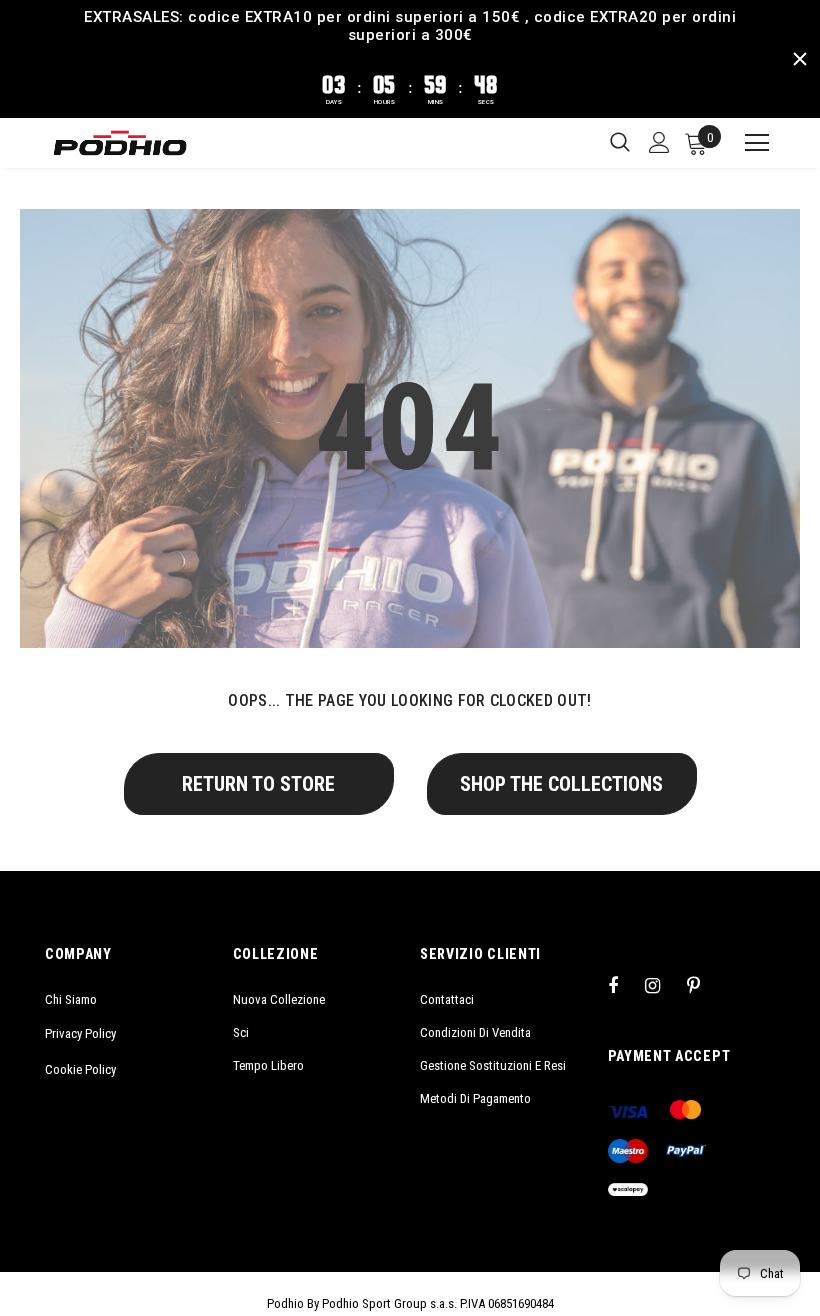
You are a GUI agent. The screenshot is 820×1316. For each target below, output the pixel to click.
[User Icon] (659, 142)
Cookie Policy (80, 1069)
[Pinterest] (705, 985)
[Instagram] (663, 985)
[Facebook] (626, 985)
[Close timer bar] (800, 59)
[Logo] (120, 143)
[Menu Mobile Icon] (748, 143)
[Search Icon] (620, 143)
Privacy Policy (80, 1033)
